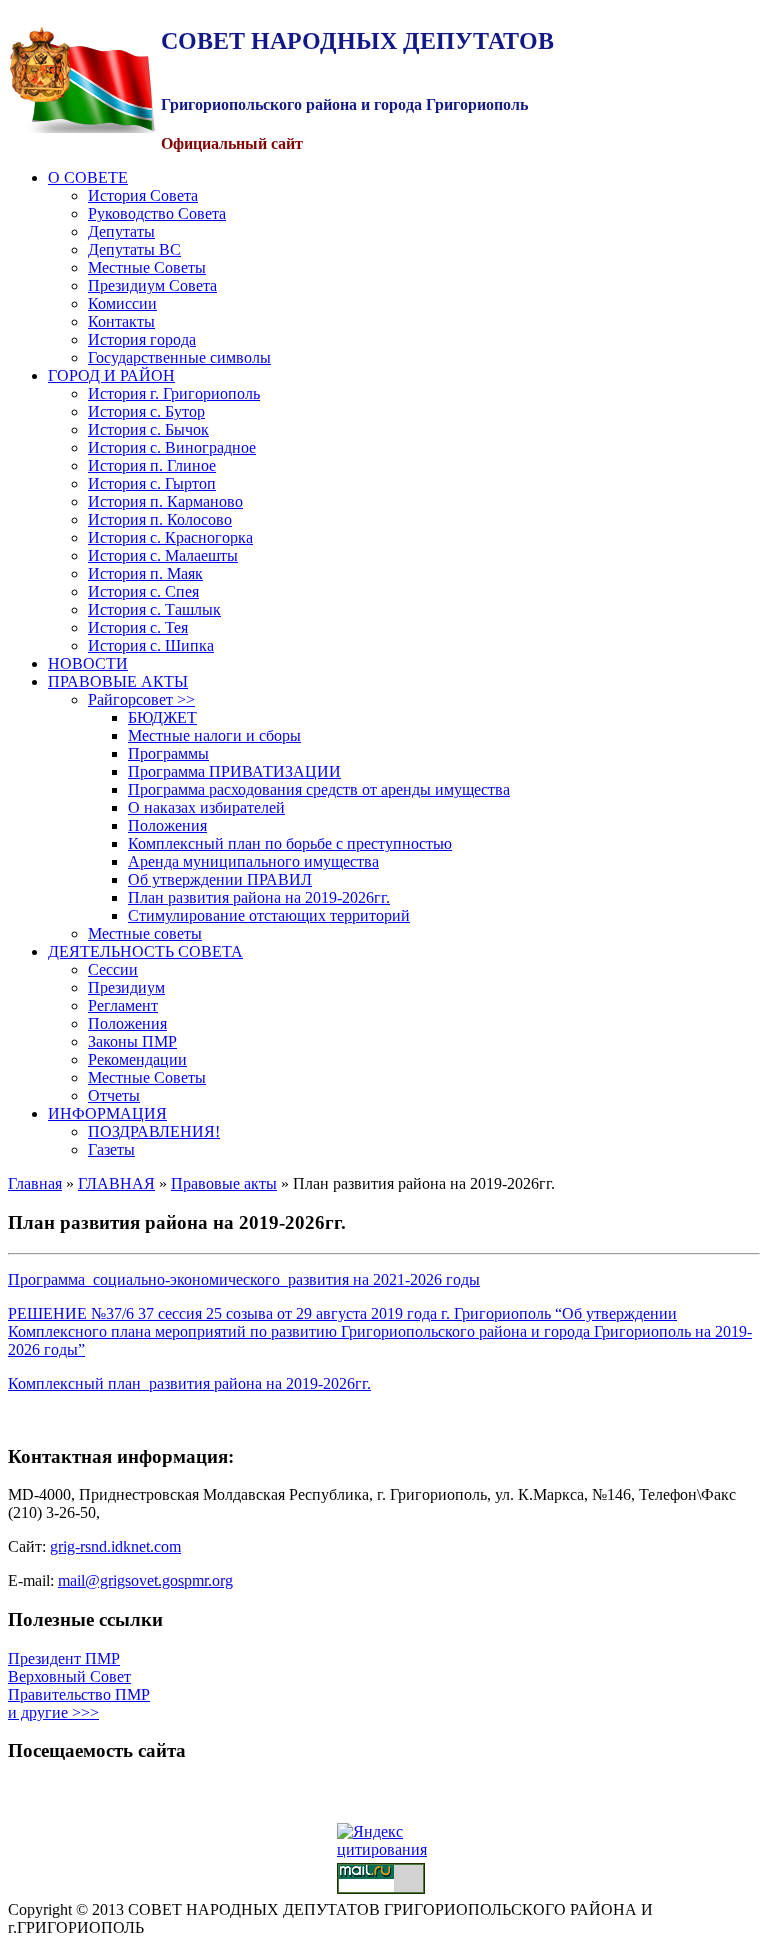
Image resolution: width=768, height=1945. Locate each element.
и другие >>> (53, 1712)
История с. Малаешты (163, 555)
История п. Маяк (145, 573)
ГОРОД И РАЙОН (111, 375)
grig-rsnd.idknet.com (115, 1546)
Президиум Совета (152, 285)
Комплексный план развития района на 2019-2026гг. (189, 1383)
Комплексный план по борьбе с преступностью (290, 843)
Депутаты (121, 231)
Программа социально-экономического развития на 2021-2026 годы (244, 1279)
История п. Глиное (152, 465)
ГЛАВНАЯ (116, 1183)
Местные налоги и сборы (214, 735)
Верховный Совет (69, 1676)
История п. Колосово (160, 519)
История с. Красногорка (170, 537)
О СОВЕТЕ (88, 177)
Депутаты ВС (134, 249)
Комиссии (122, 303)
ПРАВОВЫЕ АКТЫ (118, 681)
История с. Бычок (148, 429)
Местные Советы (147, 267)
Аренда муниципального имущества (253, 861)
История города (142, 339)
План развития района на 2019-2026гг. (259, 897)
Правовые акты (224, 1183)
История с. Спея (143, 591)
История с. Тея (138, 627)
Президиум (126, 987)
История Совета (143, 195)
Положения (167, 825)
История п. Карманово (165, 501)
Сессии (113, 969)
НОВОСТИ (88, 663)
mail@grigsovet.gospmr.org (145, 1580)
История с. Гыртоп (152, 483)
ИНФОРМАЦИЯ (107, 1113)
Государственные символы (179, 357)
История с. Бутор (146, 411)
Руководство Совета (157, 213)
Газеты (111, 1149)
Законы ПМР (132, 1041)
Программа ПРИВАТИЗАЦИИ (234, 771)
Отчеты (114, 1095)
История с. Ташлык (154, 609)
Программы (168, 753)
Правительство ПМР (79, 1694)
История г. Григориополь (174, 393)
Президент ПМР (64, 1658)
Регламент (123, 1005)
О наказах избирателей (206, 807)
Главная (35, 1183)
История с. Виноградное (172, 447)
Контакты (121, 321)
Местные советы (145, 933)
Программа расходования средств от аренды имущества (319, 789)
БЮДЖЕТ (162, 717)
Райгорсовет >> (141, 699)
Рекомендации (137, 1059)
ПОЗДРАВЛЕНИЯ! (154, 1131)
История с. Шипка (151, 645)
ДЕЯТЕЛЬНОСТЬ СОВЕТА (145, 951)
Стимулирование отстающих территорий (269, 915)
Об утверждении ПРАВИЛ (220, 879)
